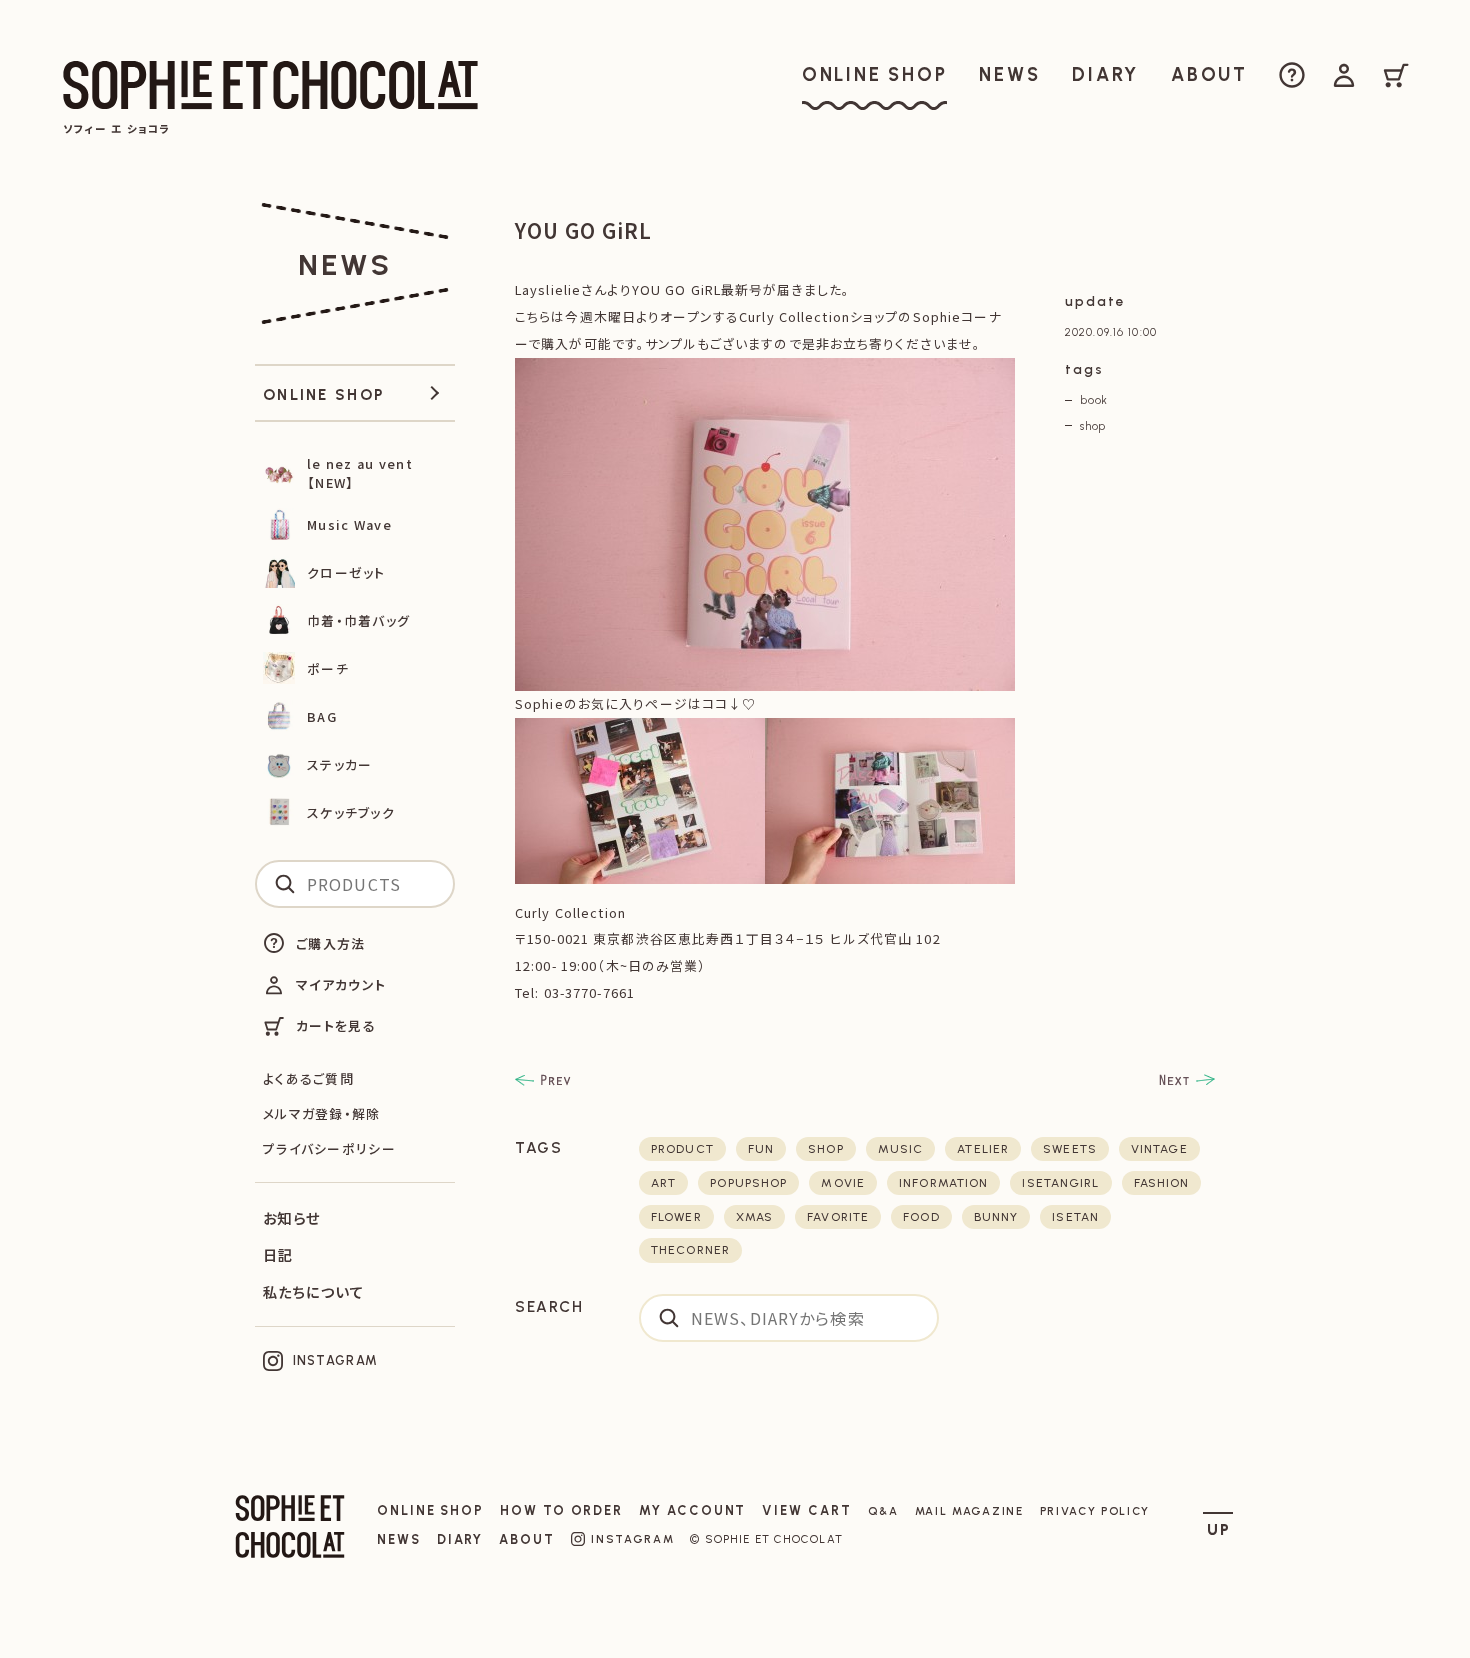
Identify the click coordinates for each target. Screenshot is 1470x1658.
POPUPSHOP (748, 1183)
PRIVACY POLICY (1095, 1511)
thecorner (690, 1250)
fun (761, 1149)
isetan (1075, 1217)
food (921, 1217)
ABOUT (527, 1539)
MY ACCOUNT (692, 1510)
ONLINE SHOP (430, 1510)
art (663, 1183)
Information (943, 1183)
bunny (996, 1217)
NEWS (399, 1539)
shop (1093, 426)
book (1094, 400)
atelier (983, 1149)
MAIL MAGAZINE (969, 1511)
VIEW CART (806, 1510)
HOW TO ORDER (561, 1510)
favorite (838, 1217)
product (682, 1149)
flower (676, 1217)
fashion (1162, 1183)
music (901, 1149)
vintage (1159, 1149)
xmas (754, 1217)
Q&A (883, 1511)
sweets (1070, 1149)
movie (843, 1183)
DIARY (460, 1539)
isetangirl (1060, 1183)
